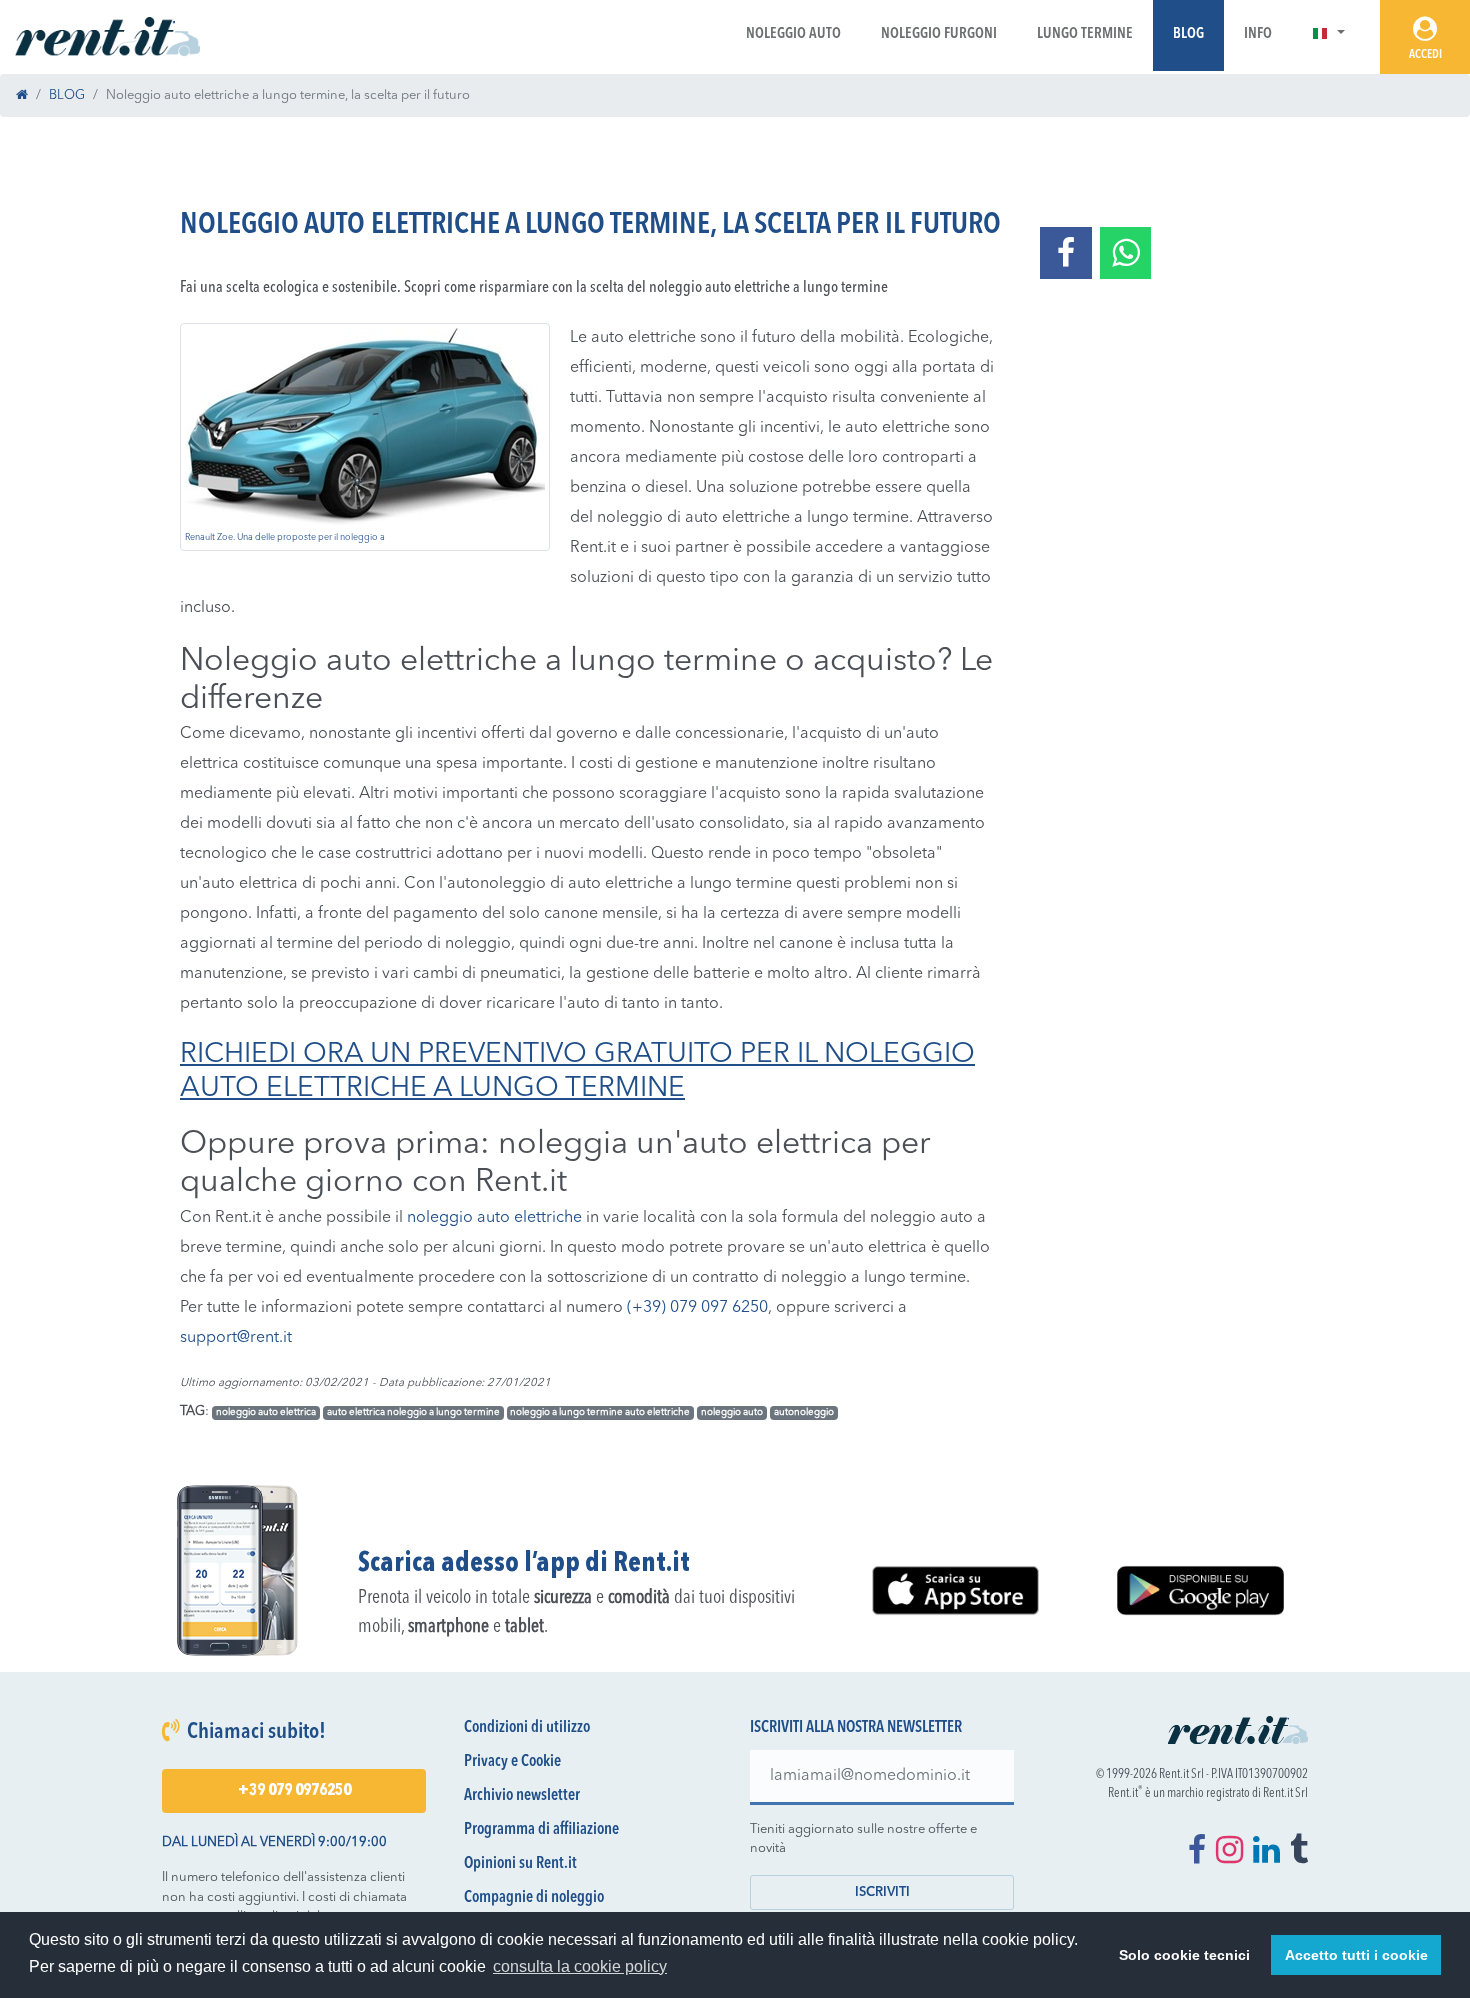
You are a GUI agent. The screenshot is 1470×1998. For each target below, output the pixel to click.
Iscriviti (882, 1892)
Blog (1188, 34)
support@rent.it (236, 1338)
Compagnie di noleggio (534, 1898)
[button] (1328, 34)
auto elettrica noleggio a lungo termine (413, 1412)
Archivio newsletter (522, 1796)
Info (1258, 34)
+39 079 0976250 (294, 1791)
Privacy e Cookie (512, 1762)
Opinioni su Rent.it (520, 1864)
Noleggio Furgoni (939, 34)
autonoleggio (804, 1412)
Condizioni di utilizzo (527, 1728)
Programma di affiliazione (541, 1830)
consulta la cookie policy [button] (580, 1966)
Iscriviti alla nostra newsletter (856, 1728)
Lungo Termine (1085, 34)
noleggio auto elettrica (266, 1412)
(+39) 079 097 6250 (697, 1308)
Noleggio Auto (793, 34)
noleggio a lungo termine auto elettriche (600, 1412)
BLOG (67, 95)
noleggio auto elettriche (494, 1218)
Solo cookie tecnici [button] (1184, 1955)
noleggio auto (732, 1412)
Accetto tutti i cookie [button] (1356, 1955)
